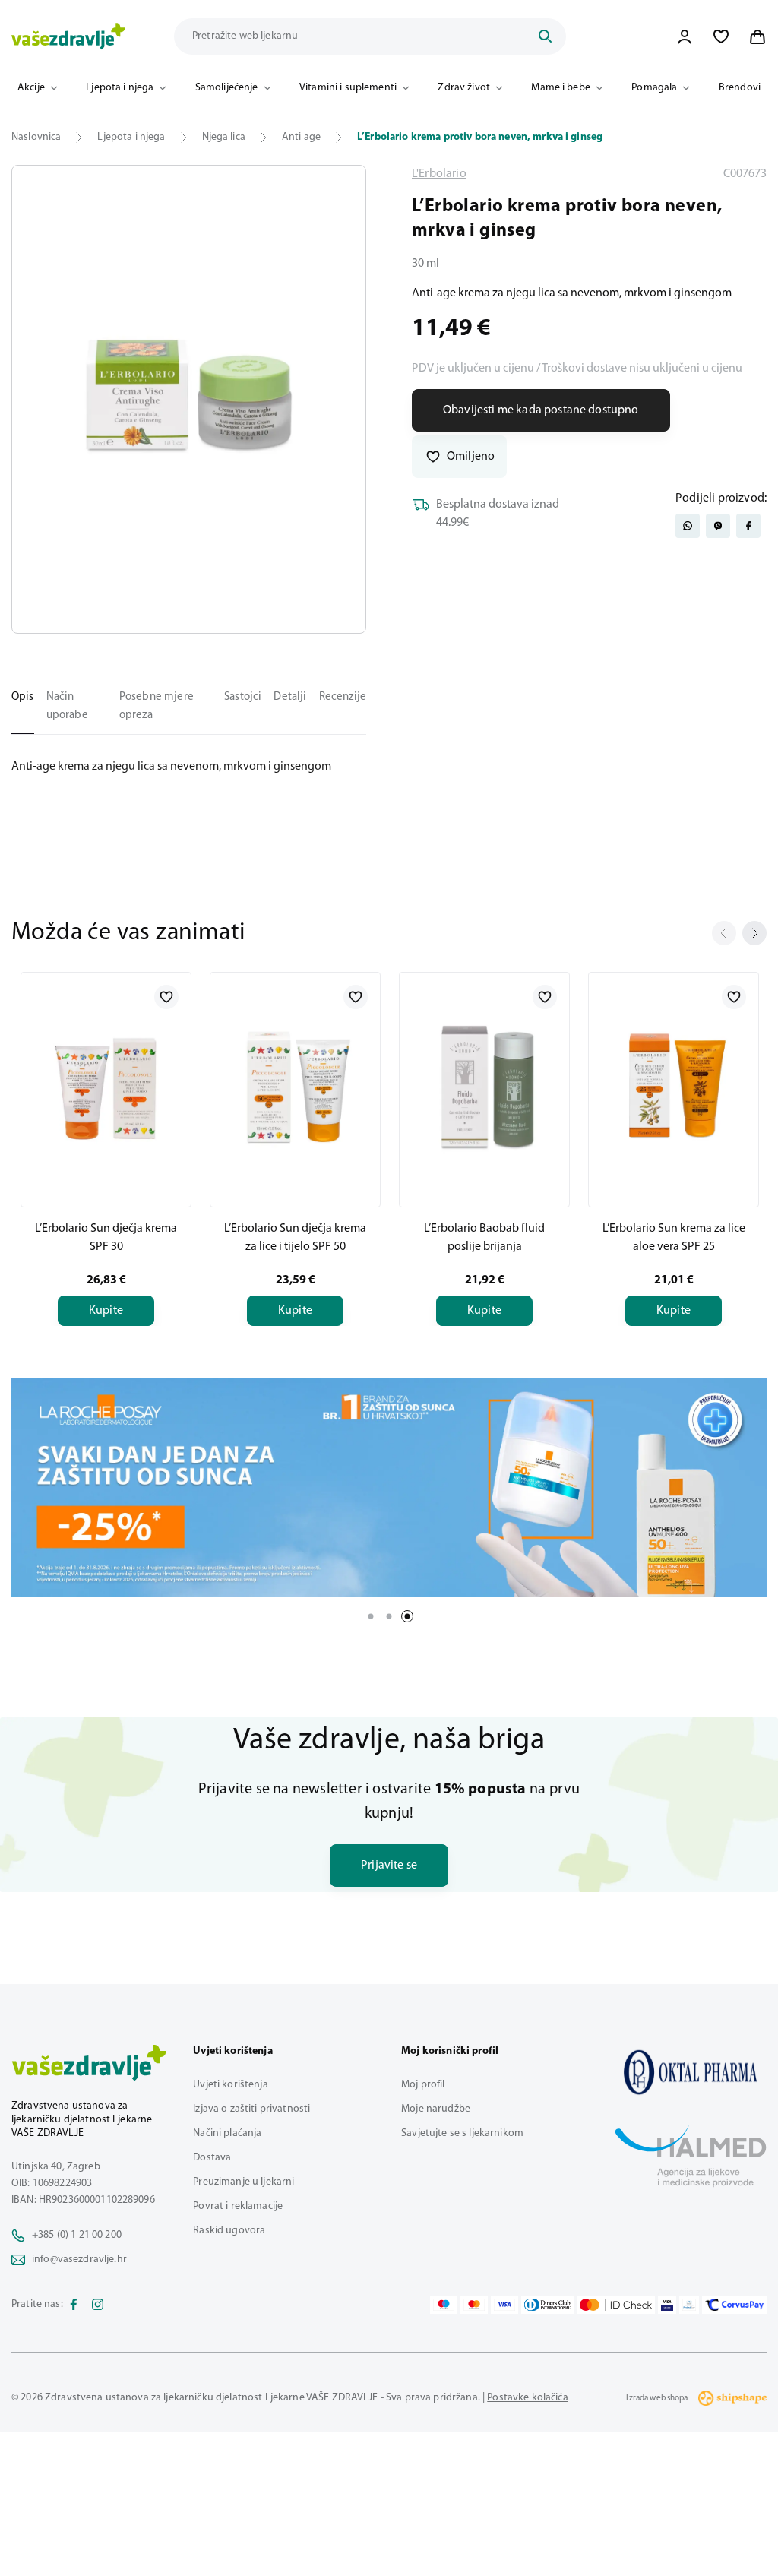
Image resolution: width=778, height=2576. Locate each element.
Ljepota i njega (120, 88)
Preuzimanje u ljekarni (244, 2182)
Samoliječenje (227, 88)
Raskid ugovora (229, 2231)
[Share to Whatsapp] (688, 526)
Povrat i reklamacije (238, 2206)
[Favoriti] (721, 36)
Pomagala (654, 88)
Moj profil (423, 2085)
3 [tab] (407, 1616)
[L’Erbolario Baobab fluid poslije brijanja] (484, 1087)
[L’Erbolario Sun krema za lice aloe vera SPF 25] (674, 1087)
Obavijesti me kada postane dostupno (541, 410)
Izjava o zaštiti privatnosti (251, 2109)
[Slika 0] (189, 399)
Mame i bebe (561, 88)
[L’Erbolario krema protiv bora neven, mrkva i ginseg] (691, 2072)
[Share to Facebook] (748, 526)
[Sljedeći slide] (754, 933)
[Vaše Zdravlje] (68, 36)
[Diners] (548, 2305)
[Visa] (504, 2305)
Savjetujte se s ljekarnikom (462, 2133)
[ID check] (616, 2305)
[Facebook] (74, 2305)
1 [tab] (371, 1616)
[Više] (389, 1488)
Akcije (31, 88)
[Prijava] (685, 36)
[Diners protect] (689, 2305)
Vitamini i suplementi (348, 88)
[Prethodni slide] (724, 933)
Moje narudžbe (436, 2109)
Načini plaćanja (227, 2133)
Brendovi (740, 88)
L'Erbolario (439, 174)
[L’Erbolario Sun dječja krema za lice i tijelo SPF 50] (295, 1087)
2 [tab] (389, 1616)
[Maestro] (444, 2305)
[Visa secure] (667, 2305)
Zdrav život (464, 88)
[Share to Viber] (718, 526)
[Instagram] (98, 2305)
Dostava (212, 2158)
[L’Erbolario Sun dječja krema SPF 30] (106, 1087)
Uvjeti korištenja (230, 2085)
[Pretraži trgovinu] (545, 36)
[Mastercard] (474, 2305)
